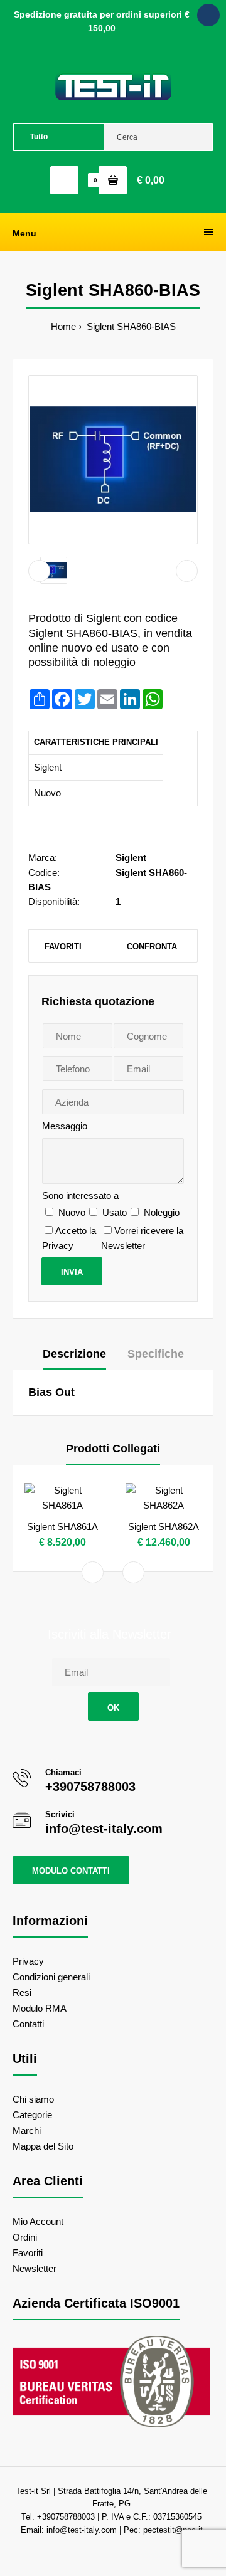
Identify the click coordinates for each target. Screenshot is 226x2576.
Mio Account (38, 2221)
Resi (22, 1993)
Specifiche (156, 1354)
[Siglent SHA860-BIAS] (113, 460)
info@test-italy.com (104, 1829)
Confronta (152, 947)
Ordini (25, 2237)
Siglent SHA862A (164, 1527)
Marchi (27, 2130)
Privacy (28, 1961)
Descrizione (74, 1354)
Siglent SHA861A (62, 1527)
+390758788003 (90, 1787)
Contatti (28, 2024)
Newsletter (35, 2268)
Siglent (131, 858)
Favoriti (63, 947)
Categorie (32, 2115)
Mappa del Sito (43, 2146)
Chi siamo (33, 2099)
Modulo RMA (40, 2008)
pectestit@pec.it (173, 2530)
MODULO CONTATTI (71, 1871)
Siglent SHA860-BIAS (130, 326)
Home (63, 326)
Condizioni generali (51, 1977)
